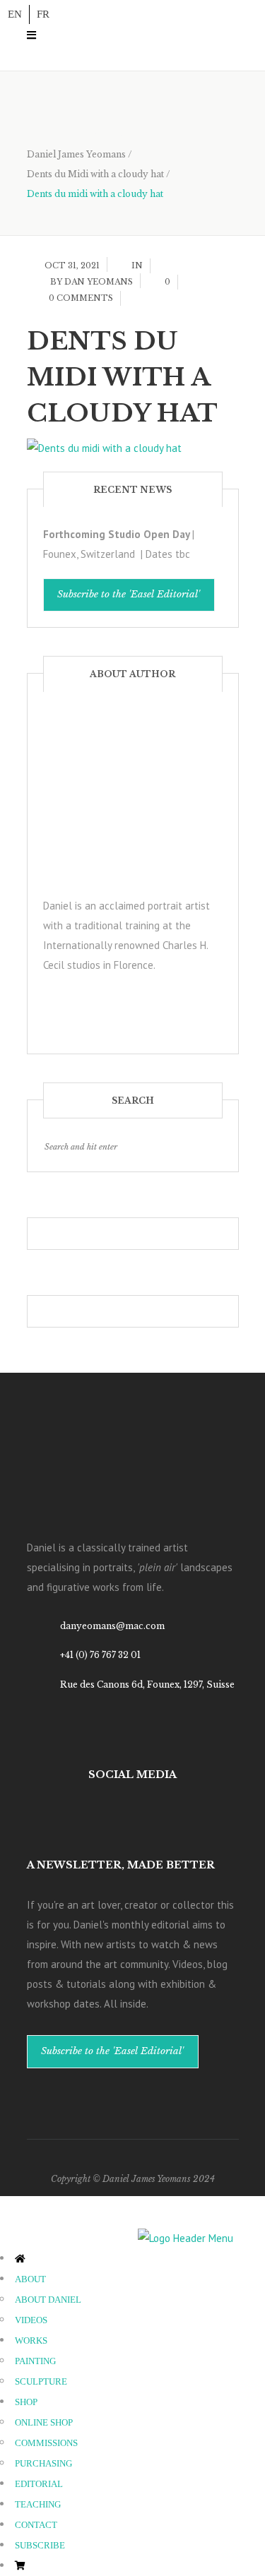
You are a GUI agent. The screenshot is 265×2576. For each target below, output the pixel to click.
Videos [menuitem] (31, 2320)
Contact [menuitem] (36, 2525)
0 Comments (81, 298)
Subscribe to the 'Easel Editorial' (129, 594)
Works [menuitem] (31, 2341)
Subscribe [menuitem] (40, 2545)
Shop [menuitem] (26, 2402)
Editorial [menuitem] (39, 2484)
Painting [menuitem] (35, 2361)
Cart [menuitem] (47, 2566)
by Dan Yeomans (92, 282)
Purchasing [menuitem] (43, 2463)
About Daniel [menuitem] (48, 2300)
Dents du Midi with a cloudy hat (95, 174)
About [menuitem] (30, 2279)
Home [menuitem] (48, 2259)
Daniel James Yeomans (76, 154)
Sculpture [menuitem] (41, 2381)
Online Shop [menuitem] (44, 2422)
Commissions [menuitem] (46, 2443)
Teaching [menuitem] (38, 2504)
